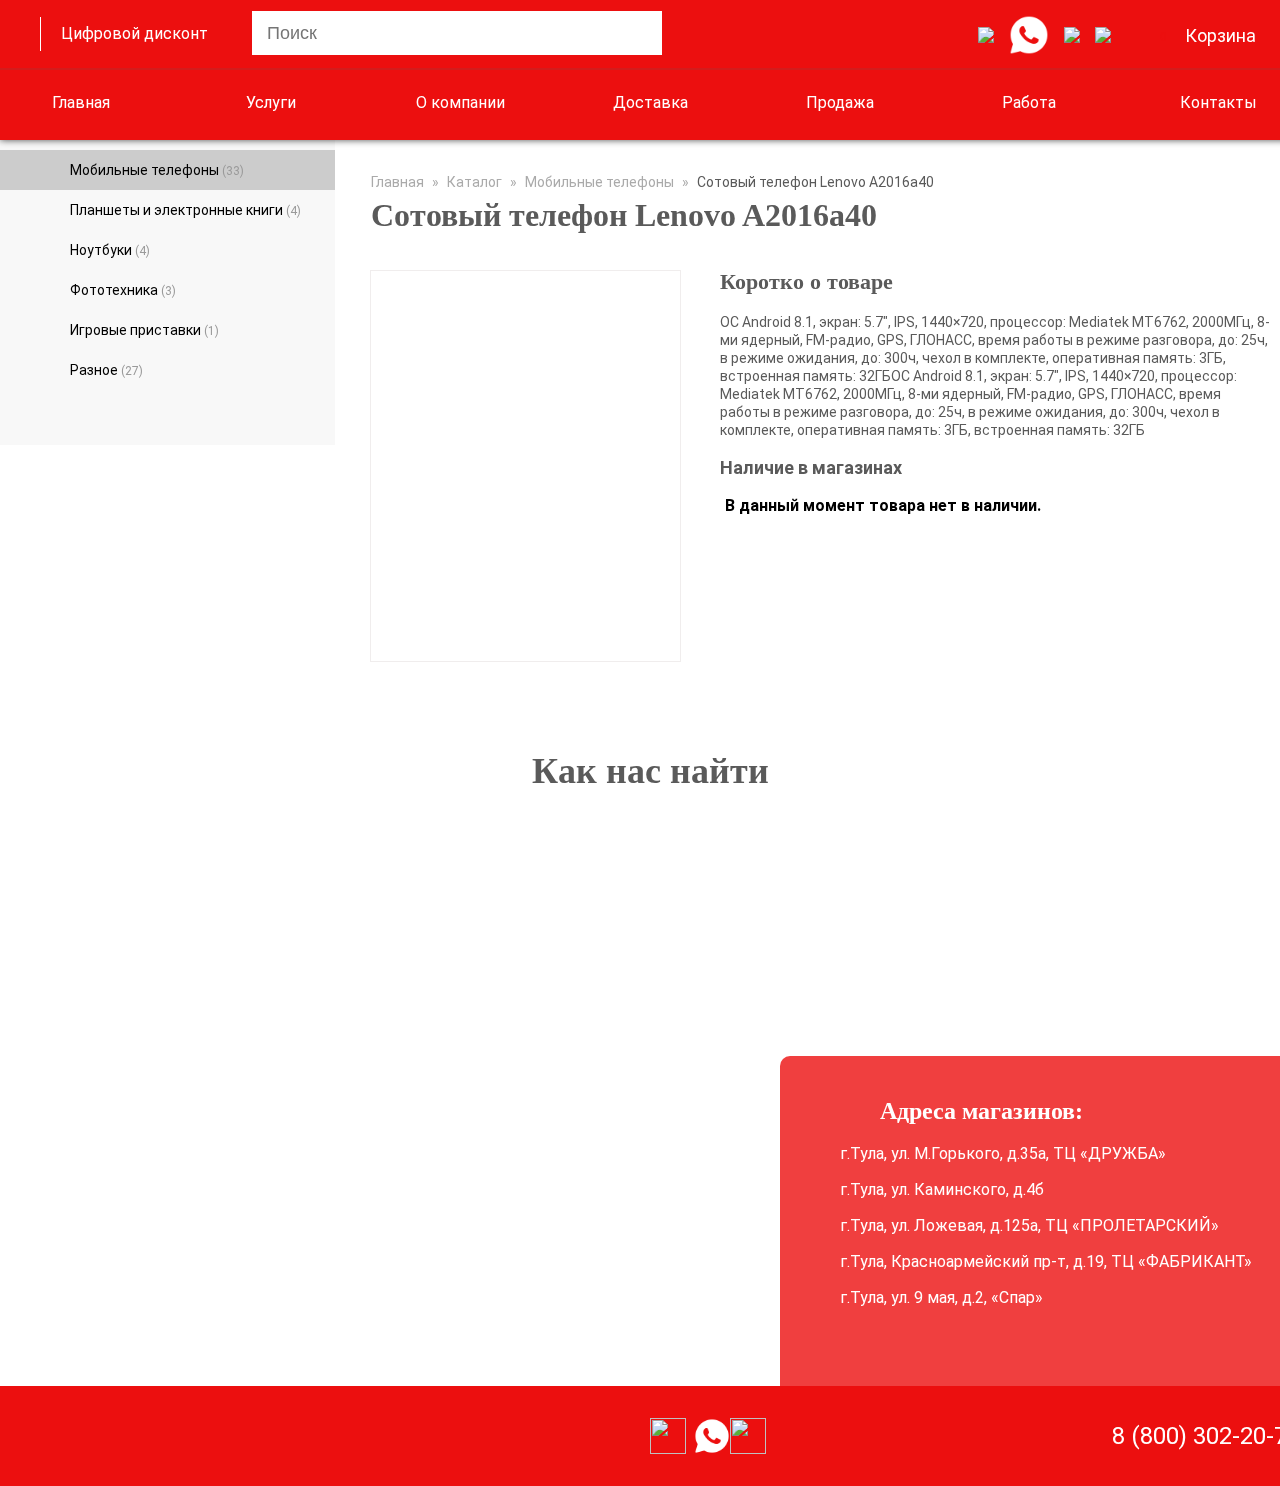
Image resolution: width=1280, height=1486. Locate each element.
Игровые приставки (144, 330)
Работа (1029, 102)
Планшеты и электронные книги (185, 210)
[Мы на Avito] (986, 36)
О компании (460, 102)
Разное (106, 370)
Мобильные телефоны (157, 170)
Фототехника (123, 290)
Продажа (840, 102)
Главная (81, 102)
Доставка (650, 102)
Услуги (271, 102)
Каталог (474, 182)
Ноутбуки (110, 250)
